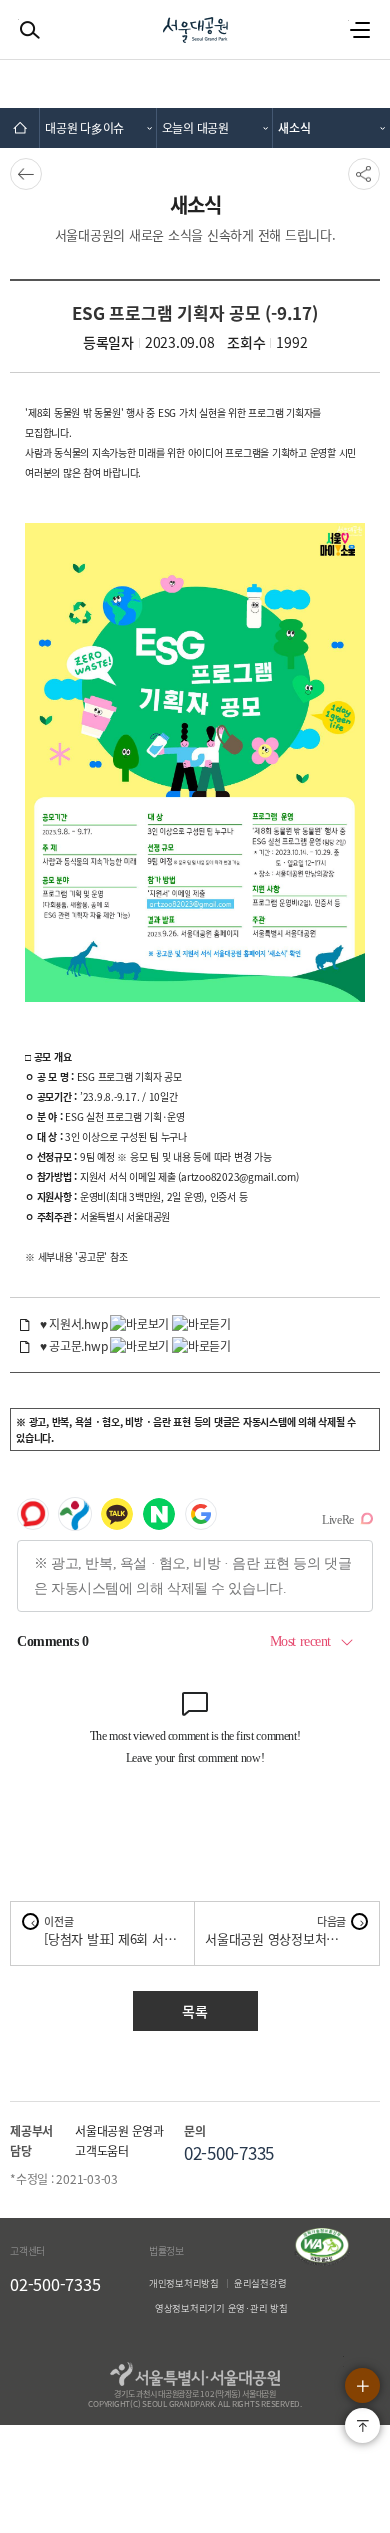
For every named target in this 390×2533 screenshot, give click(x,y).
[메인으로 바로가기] (20, 128)
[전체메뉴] (360, 30)
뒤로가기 (24, 174)
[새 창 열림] (141, 1324)
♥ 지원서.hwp (74, 1324)
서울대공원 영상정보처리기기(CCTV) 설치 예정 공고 (275, 1939)
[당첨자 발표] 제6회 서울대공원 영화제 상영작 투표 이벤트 (114, 1939)
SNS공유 (362, 174)
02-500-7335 (55, 2284)
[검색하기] (30, 30)
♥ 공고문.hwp (74, 1346)
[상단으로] (362, 2425)
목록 (195, 2011)
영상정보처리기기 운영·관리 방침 (221, 2308)
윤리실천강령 (260, 2283)
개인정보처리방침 (184, 2283)
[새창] (322, 2261)
